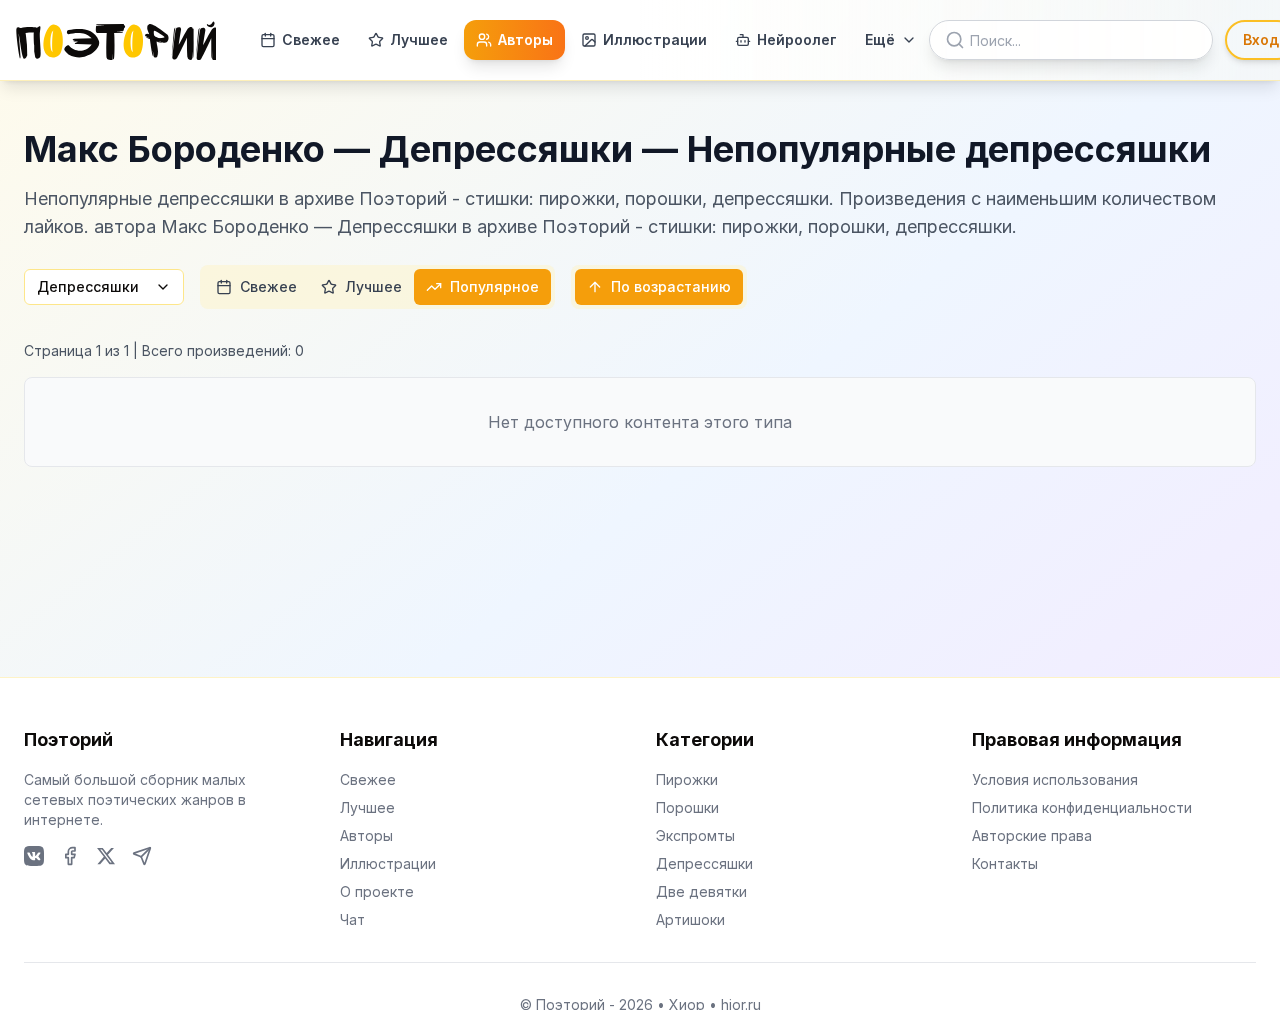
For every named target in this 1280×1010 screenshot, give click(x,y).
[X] (106, 856)
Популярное (494, 286)
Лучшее (419, 39)
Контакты (1005, 863)
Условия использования (1055, 779)
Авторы (525, 39)
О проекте (377, 891)
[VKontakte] (34, 856)
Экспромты (695, 835)
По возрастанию (671, 286)
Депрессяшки (88, 286)
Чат (352, 919)
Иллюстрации (655, 39)
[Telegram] (142, 856)
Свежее (311, 39)
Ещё (880, 39)
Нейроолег (797, 39)
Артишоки (690, 919)
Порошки (687, 807)
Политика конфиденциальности (1082, 807)
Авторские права (1032, 835)
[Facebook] (70, 856)
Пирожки (687, 779)
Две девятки (701, 891)
